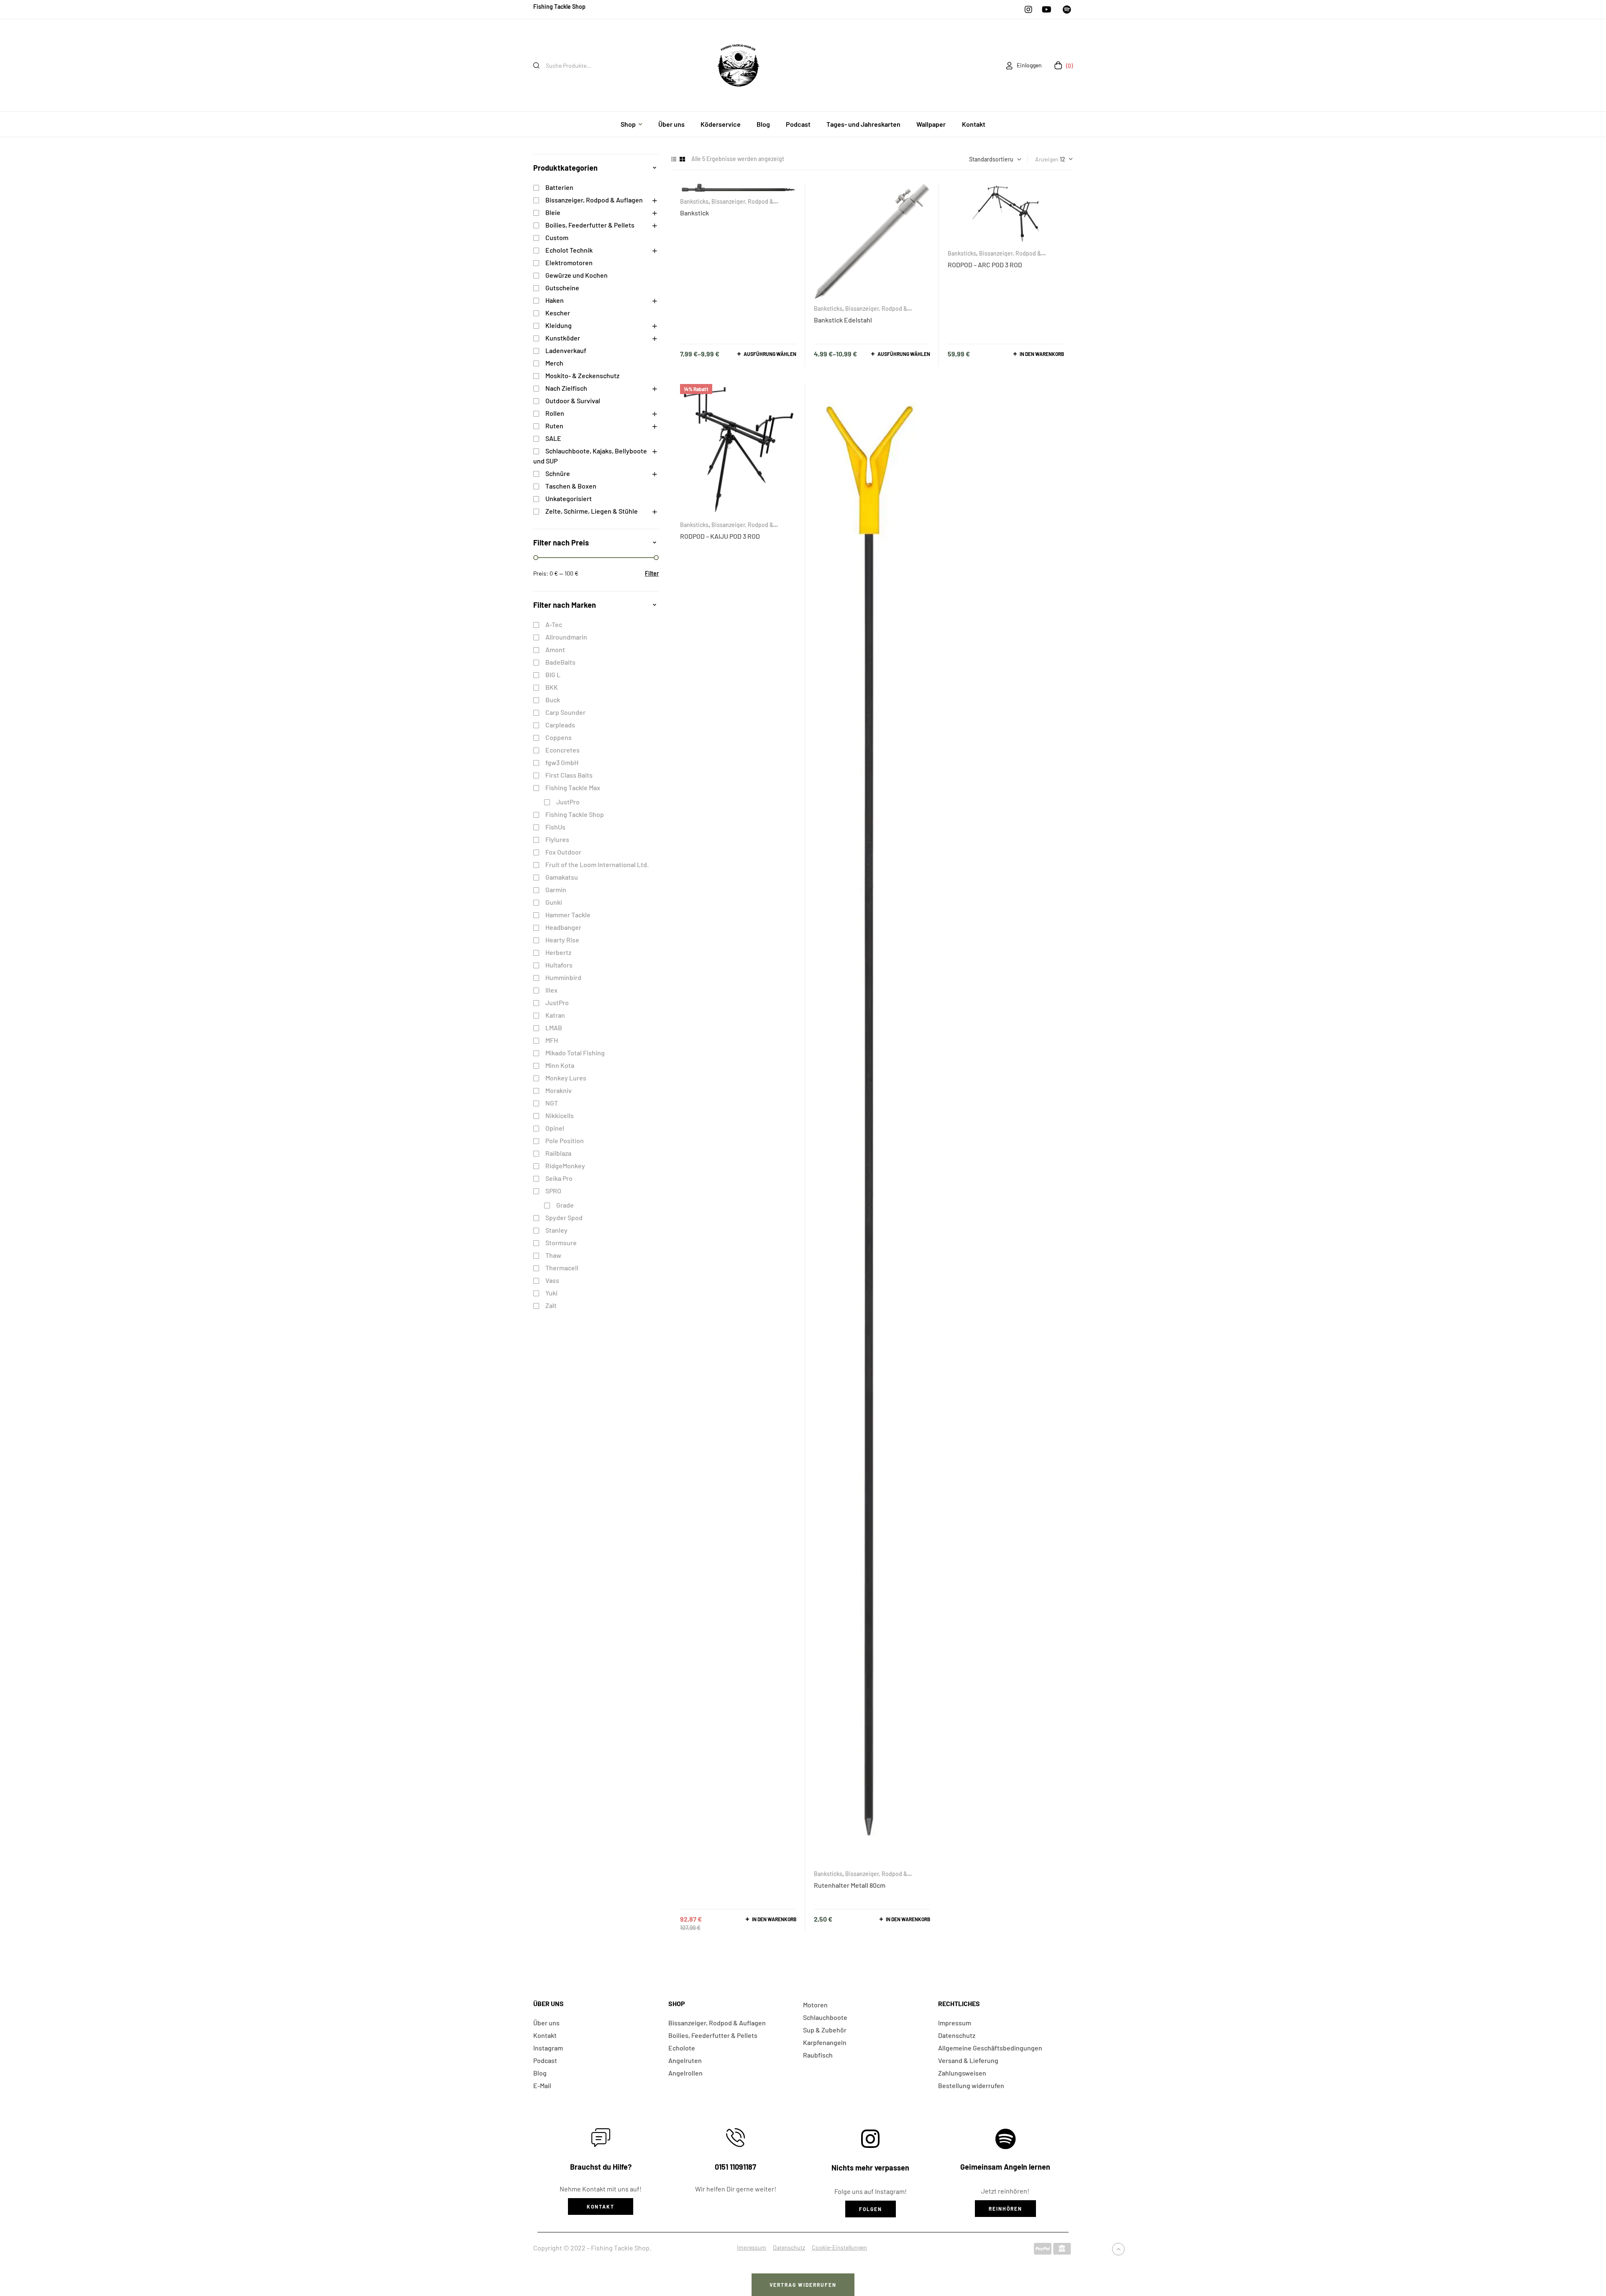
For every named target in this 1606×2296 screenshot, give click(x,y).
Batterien (559, 187)
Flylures (557, 839)
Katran (555, 1015)
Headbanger (563, 927)
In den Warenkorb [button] (1042, 354)
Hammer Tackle (568, 915)
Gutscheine (562, 288)
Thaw (553, 1255)
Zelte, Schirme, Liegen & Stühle (592, 511)
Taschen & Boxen (571, 486)
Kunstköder (563, 338)
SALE (553, 438)
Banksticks (694, 201)
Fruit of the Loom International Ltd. (597, 864)
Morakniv (559, 1090)
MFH (552, 1040)
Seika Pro (559, 1178)
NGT (552, 1103)
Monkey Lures (566, 1078)
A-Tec (554, 624)
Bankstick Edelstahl (843, 320)
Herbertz (558, 952)
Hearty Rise (562, 940)
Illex (551, 990)
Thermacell (562, 1268)
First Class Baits (569, 775)
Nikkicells (560, 1115)
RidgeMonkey (565, 1166)
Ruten (554, 426)
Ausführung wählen (770, 354)
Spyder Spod (564, 1217)
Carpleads (560, 725)
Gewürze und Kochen (577, 275)
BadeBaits (560, 662)
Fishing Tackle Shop (575, 814)
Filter (652, 573)
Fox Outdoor (563, 852)
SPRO (553, 1191)
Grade (565, 1205)
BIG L (553, 674)
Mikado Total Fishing (575, 1053)
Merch (554, 363)
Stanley (556, 1230)
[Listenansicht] (674, 159)
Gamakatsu (562, 877)
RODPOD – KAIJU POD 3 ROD (720, 536)
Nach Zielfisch (566, 388)
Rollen (555, 413)
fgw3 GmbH (562, 762)
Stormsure (561, 1243)
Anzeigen (1047, 159)
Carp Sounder (565, 712)
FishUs (555, 827)
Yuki (551, 1293)
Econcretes (563, 750)
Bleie (553, 212)
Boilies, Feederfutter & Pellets (590, 225)
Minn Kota (560, 1065)
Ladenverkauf (566, 350)
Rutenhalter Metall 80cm (850, 1885)
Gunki (554, 902)
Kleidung (559, 325)
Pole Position (565, 1140)
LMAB (554, 1028)
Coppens (559, 737)
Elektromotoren (569, 262)
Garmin (556, 889)
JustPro (568, 802)
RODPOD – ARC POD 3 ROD (985, 265)
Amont (555, 649)
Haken (555, 300)
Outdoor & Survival (573, 401)
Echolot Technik (569, 250)
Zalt (551, 1305)
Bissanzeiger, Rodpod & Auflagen (994, 256)
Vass (552, 1280)
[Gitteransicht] (682, 159)
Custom (557, 237)
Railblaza (558, 1153)
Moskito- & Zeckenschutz (582, 375)
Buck (553, 700)
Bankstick (694, 213)
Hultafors (559, 965)
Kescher (558, 313)
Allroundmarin (566, 637)
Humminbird (563, 977)
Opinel (555, 1128)
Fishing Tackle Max (573, 787)
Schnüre (558, 473)
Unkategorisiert (569, 498)
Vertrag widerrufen (803, 2285)
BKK (552, 687)
